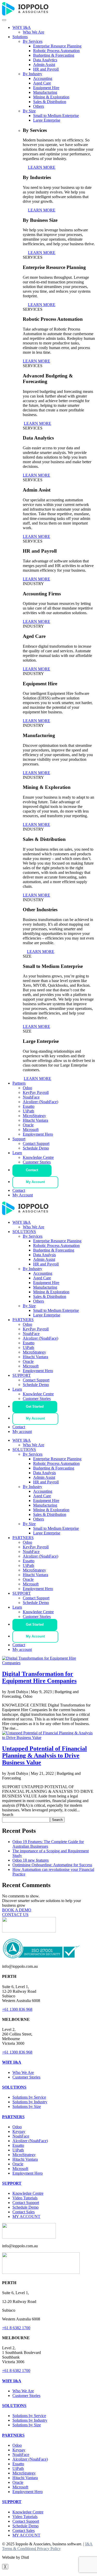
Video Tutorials (25, 2198)
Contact (32, 1170)
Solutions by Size (27, 2106)
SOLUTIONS (24, 1232)
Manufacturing (45, 92)
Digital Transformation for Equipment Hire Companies (39, 1677)
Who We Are (33, 32)
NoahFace (31, 1097)
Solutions (20, 37)
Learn (17, 1153)
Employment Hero (38, 1134)
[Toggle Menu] (4, 20)
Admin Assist (44, 65)
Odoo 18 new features (31, 1860)
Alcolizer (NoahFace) (40, 1102)
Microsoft (31, 1130)
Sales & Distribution (50, 102)
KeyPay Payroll (36, 1092)
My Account (35, 1182)
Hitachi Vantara (35, 1120)
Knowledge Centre (38, 1157)
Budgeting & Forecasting (54, 55)
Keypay (19, 2131)
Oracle (28, 1125)
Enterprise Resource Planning (57, 46)
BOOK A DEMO (17, 1910)
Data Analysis (44, 1255)
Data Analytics (45, 60)
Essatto (29, 1106)
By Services (33, 41)
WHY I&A (22, 27)
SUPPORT (22, 1375)
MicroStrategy (34, 1116)
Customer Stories (37, 1162)
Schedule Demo (36, 1148)
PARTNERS (23, 1320)
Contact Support (36, 1143)
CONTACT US (15, 1915)
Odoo (27, 1088)
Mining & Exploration (51, 97)
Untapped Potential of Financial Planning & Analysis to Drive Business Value (44, 1755)
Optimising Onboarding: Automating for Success (52, 1865)
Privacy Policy (48, 2549)
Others (39, 106)
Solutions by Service (29, 2097)
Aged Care (42, 83)
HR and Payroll (46, 69)
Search (8, 1815)
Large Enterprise (47, 120)
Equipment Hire (46, 88)
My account (22, 1431)
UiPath (28, 1111)
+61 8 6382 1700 (16, 2328)
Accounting (43, 78)
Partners (19, 1083)
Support (19, 1139)
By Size (29, 111)
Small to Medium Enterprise (56, 116)
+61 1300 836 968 (17, 2009)
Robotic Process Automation (56, 51)
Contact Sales (24, 2212)
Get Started (35, 1407)
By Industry (32, 74)
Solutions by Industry (30, 2102)
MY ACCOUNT (26, 2216)
